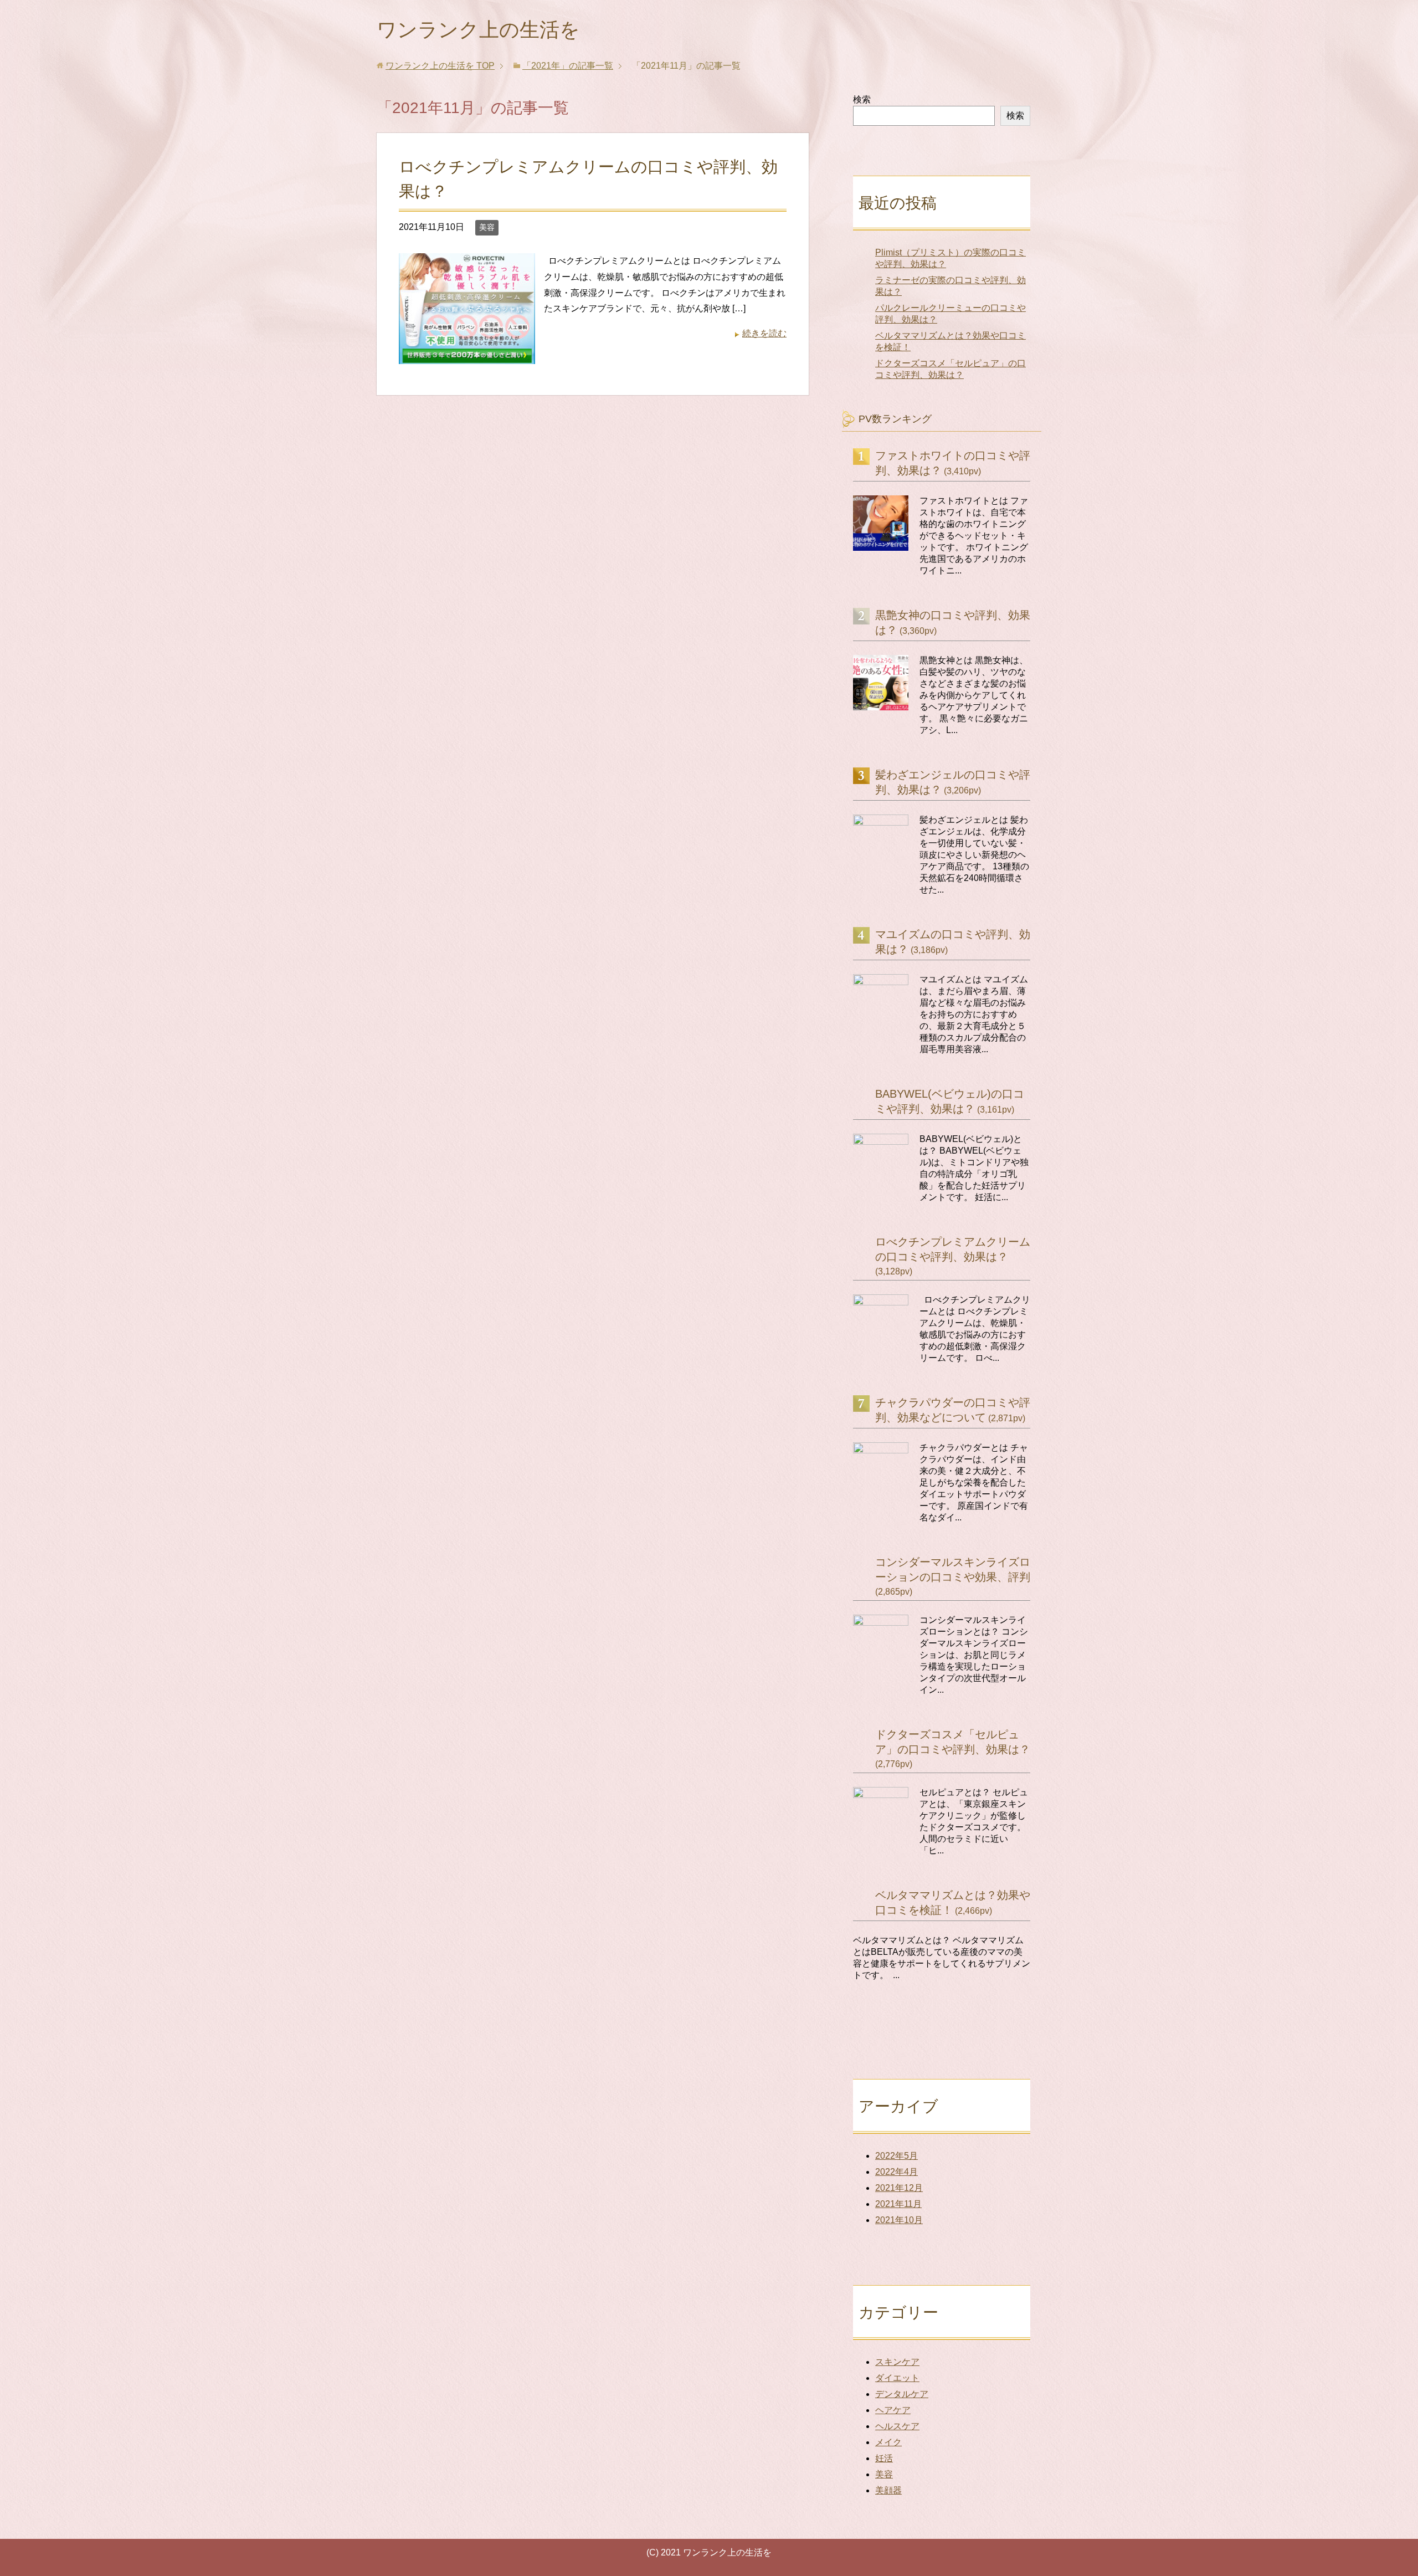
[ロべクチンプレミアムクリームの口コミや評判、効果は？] (467, 355)
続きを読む (764, 333)
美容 (487, 227)
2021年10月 (899, 2220)
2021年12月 (899, 2188)
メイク (888, 2442)
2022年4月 (896, 2172)
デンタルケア (902, 2394)
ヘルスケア (897, 2426)
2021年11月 (898, 2204)
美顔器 (888, 2490)
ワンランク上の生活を (478, 30)
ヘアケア (893, 2410)
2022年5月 (896, 2156)
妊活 (884, 2458)
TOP (440, 66)
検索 (862, 99)
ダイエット (897, 2378)
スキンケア (897, 2362)
